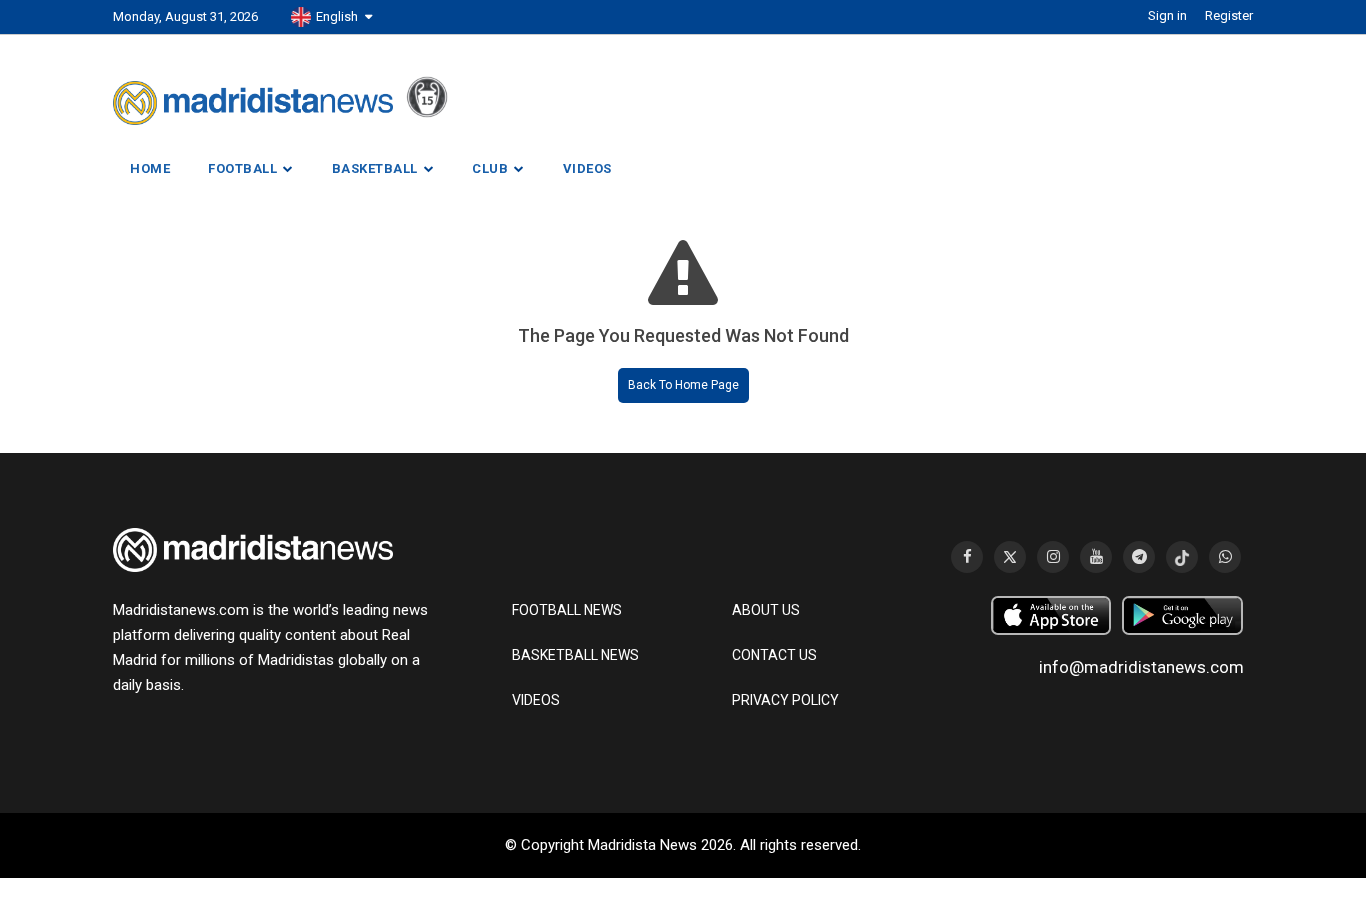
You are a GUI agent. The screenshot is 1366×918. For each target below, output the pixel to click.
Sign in (1167, 15)
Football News (567, 610)
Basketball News (575, 655)
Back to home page (683, 385)
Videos (587, 168)
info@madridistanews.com (1141, 667)
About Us (766, 610)
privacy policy (785, 700)
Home (150, 168)
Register (1229, 15)
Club (490, 168)
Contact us (774, 655)
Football (242, 168)
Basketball (375, 168)
